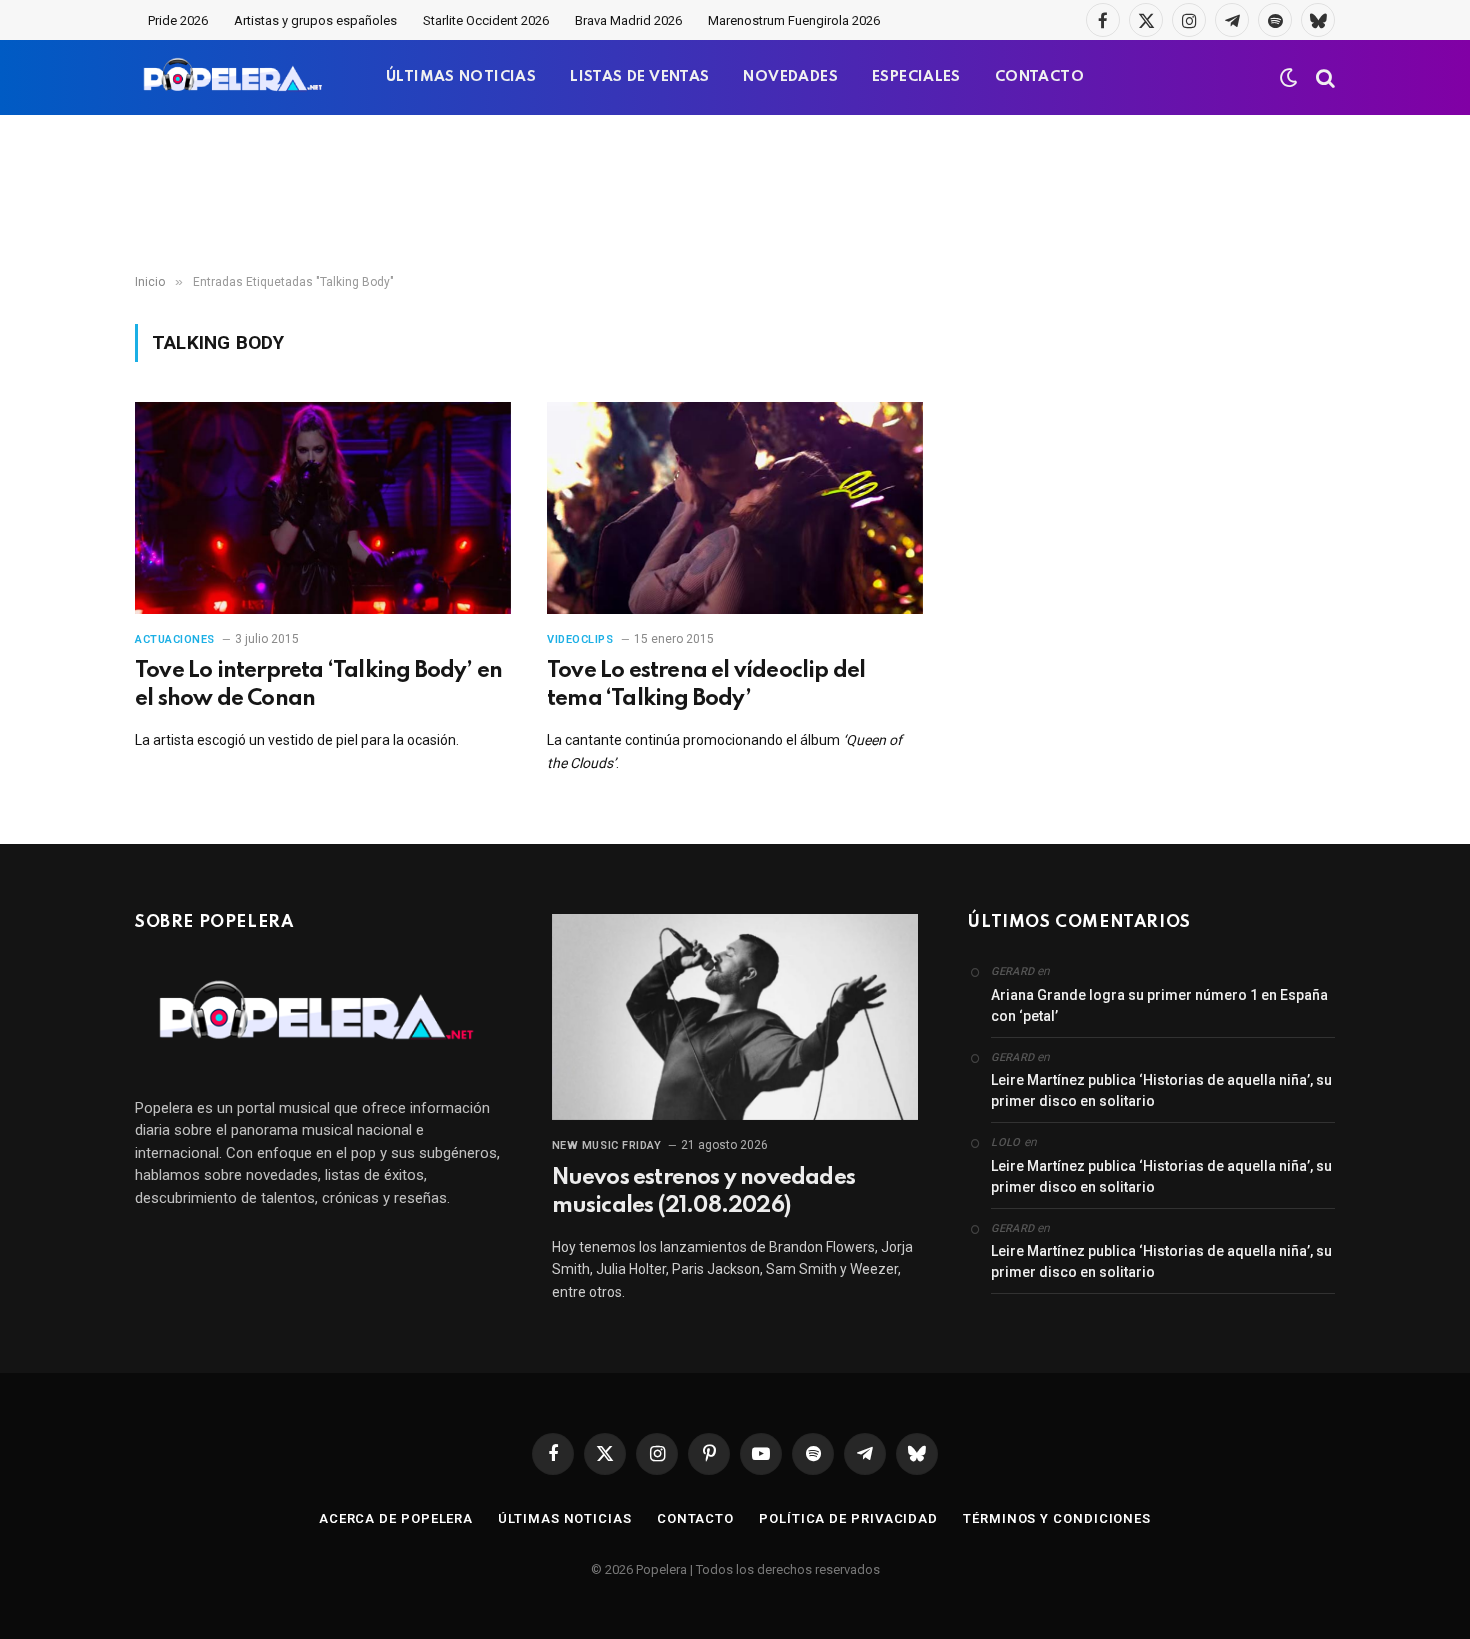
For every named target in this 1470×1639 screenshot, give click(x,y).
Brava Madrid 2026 (628, 20)
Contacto (695, 1518)
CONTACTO (1039, 77)
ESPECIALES (916, 77)
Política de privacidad (848, 1518)
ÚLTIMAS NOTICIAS (461, 77)
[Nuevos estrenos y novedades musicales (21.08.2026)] (735, 1017)
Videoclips (580, 639)
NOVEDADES (790, 77)
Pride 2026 (178, 20)
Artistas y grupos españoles (315, 20)
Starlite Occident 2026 (486, 20)
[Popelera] (234, 77)
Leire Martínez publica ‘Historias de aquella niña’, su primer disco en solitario (1161, 1090)
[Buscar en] (1323, 77)
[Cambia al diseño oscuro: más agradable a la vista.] (1289, 78)
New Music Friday (607, 1145)
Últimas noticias (565, 1518)
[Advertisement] (735, 195)
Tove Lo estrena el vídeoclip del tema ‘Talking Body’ (706, 685)
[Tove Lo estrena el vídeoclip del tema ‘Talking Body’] (735, 508)
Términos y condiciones (1057, 1518)
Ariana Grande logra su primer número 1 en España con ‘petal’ (1159, 1005)
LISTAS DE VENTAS (639, 77)
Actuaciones (175, 639)
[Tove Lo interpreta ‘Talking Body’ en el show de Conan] (323, 508)
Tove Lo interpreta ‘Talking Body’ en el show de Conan (318, 685)
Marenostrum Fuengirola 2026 (794, 20)
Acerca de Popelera (396, 1518)
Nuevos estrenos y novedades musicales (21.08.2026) (703, 1192)
